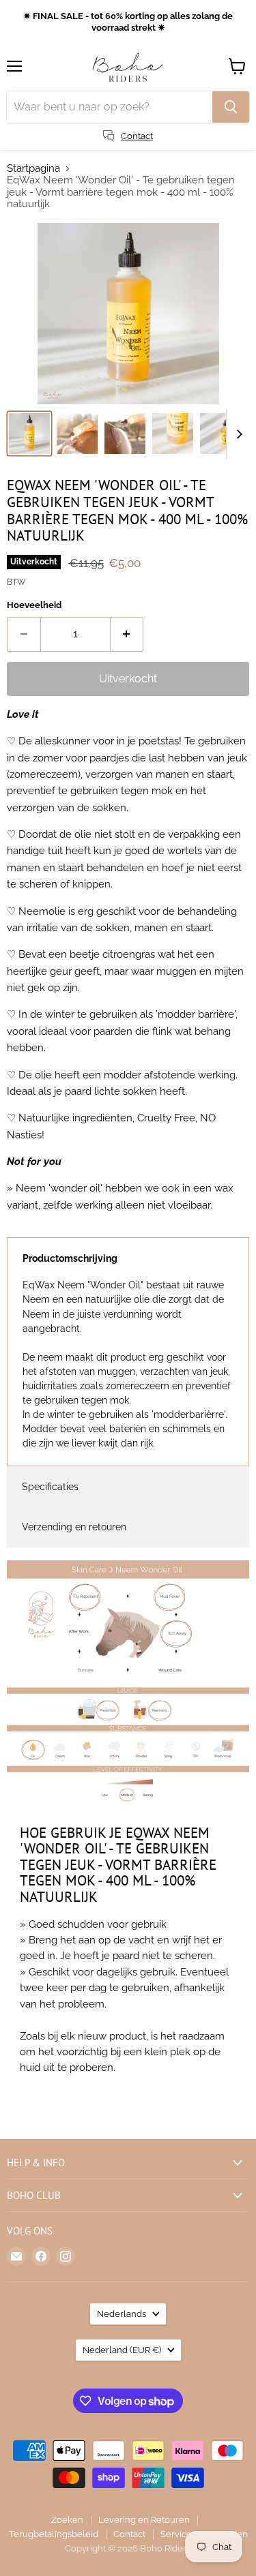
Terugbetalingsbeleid (54, 2534)
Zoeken (67, 2520)
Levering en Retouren (144, 2520)
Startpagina (33, 169)
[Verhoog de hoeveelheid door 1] (127, 634)
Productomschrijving (70, 1258)
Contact (129, 2534)
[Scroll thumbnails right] (237, 435)
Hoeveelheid (34, 605)
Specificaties (50, 1487)
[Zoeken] (231, 107)
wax (224, 1188)
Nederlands (122, 2314)
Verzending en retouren (74, 1527)
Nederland (122, 2350)
